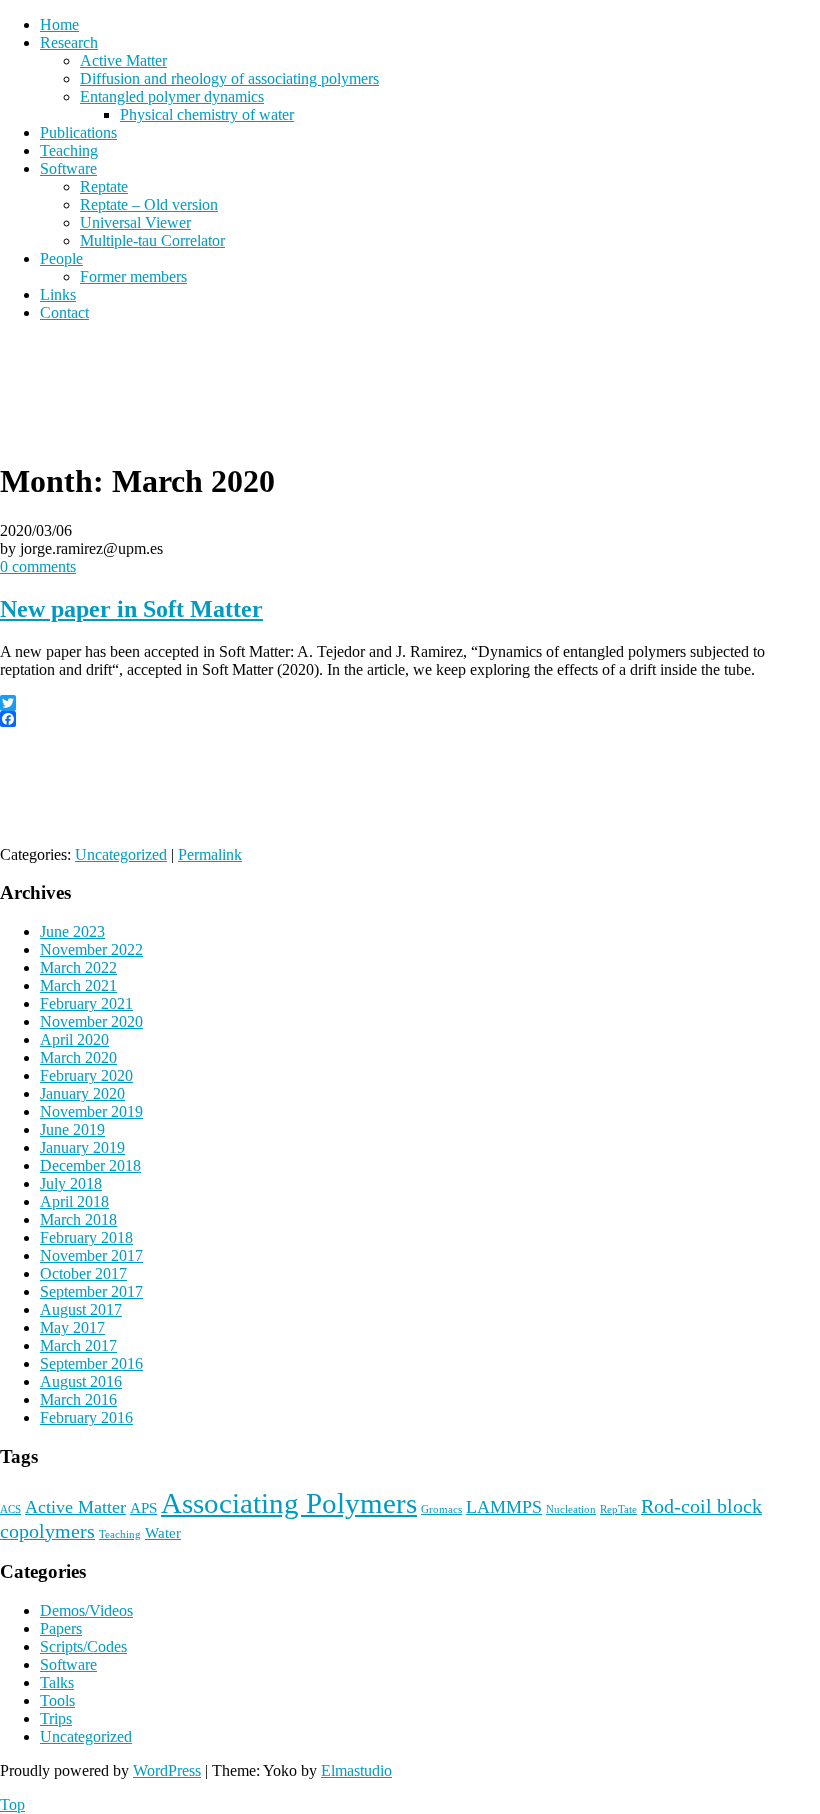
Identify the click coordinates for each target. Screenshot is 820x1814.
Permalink (210, 854)
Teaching (69, 150)
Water (163, 1533)
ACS (10, 1509)
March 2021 (78, 985)
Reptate (104, 186)
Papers (61, 1628)
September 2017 (91, 1291)
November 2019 (91, 1111)
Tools (57, 1700)
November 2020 (91, 1021)
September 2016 (91, 1363)
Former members (133, 276)
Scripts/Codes (83, 1646)
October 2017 (83, 1273)
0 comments (38, 566)
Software (68, 168)
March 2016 (78, 1399)
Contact (64, 312)
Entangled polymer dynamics (172, 96)
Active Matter (123, 60)
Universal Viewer (135, 222)
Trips (56, 1718)
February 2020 (86, 1075)
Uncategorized (121, 854)
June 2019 (72, 1129)
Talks (57, 1682)
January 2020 (82, 1093)
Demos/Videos (86, 1610)
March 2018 (78, 1219)
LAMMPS (504, 1507)
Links (58, 294)
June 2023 (72, 931)
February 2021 (86, 1003)
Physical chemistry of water (207, 114)
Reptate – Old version (149, 204)
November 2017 (91, 1255)
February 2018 (86, 1237)
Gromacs (441, 1509)
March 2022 (78, 967)
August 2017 (81, 1309)
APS (143, 1508)
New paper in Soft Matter (131, 609)
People (61, 258)
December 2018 (90, 1165)
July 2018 (71, 1183)
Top (12, 1804)
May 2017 (72, 1327)
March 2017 (78, 1345)
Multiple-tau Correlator (152, 240)
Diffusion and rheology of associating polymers (229, 78)
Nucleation (571, 1509)
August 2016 (81, 1381)
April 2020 (74, 1039)
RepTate (618, 1509)
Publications (78, 132)
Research (69, 42)
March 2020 (78, 1057)
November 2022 (91, 949)
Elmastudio (356, 1770)
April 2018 (74, 1201)
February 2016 (86, 1417)
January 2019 (82, 1147)
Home (59, 24)
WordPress (167, 1770)
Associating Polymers (289, 1503)
